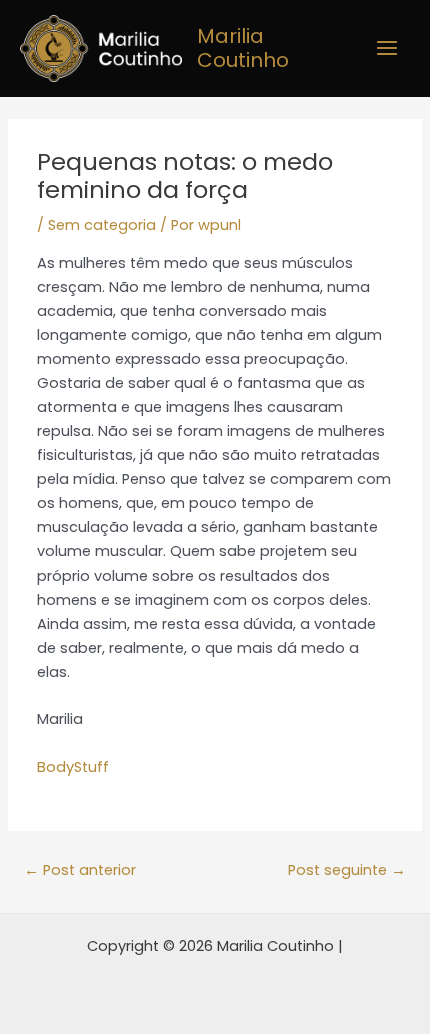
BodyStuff (73, 767)
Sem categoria (102, 225)
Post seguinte (347, 870)
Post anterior (80, 870)
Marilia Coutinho (243, 48)
